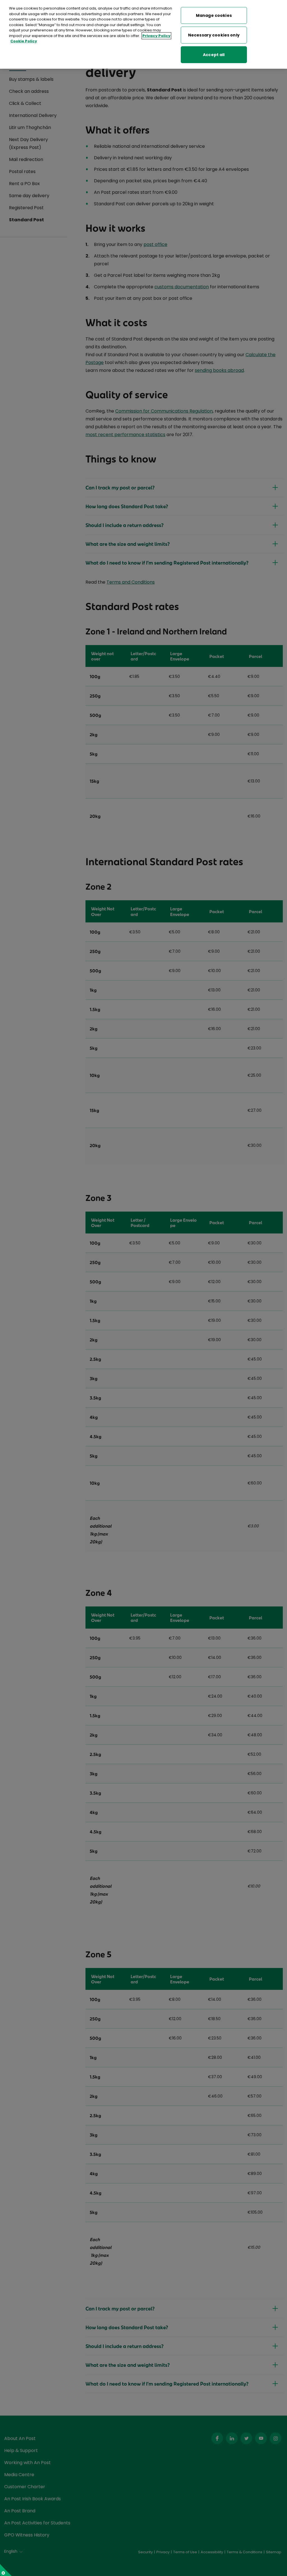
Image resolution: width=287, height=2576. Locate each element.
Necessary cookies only (214, 35)
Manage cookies (214, 15)
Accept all (214, 55)
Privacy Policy (156, 36)
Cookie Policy (24, 41)
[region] (143, 34)
